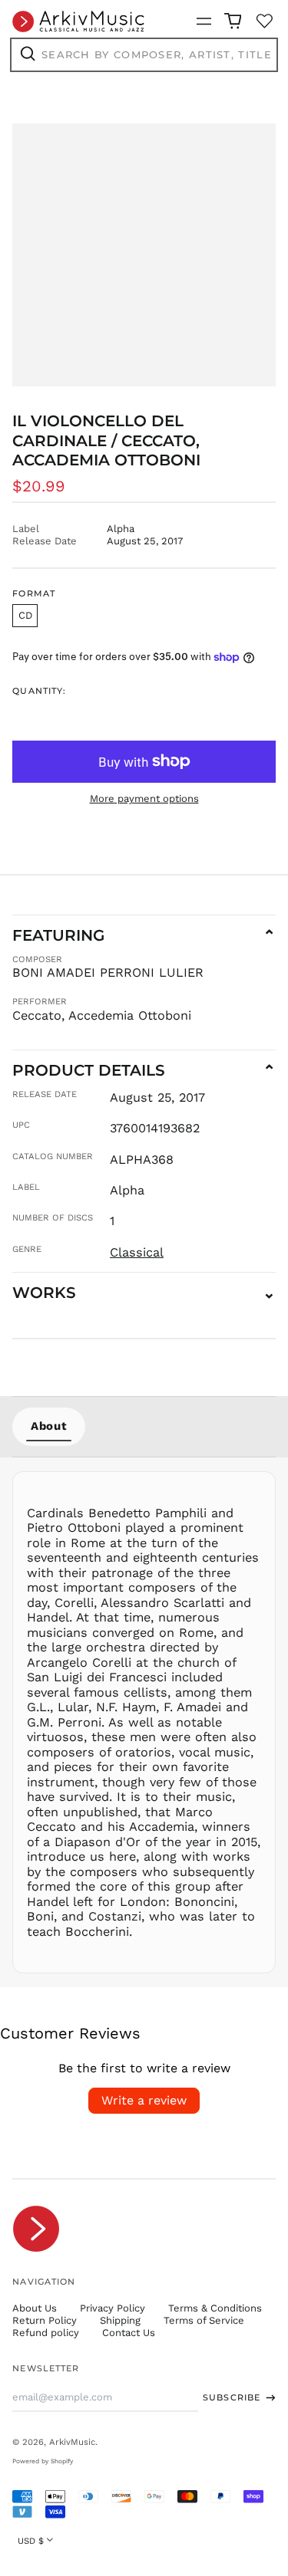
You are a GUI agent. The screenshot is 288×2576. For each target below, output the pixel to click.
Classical (137, 1252)
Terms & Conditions (215, 2308)
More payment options (144, 798)
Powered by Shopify (43, 2461)
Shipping (120, 2320)
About (49, 1426)
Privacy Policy (113, 2308)
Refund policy (46, 2333)
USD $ (31, 2541)
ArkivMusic (72, 2442)
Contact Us (129, 2333)
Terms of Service (204, 2320)
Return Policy (45, 2320)
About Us (35, 2308)
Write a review (144, 2100)
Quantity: (39, 691)
